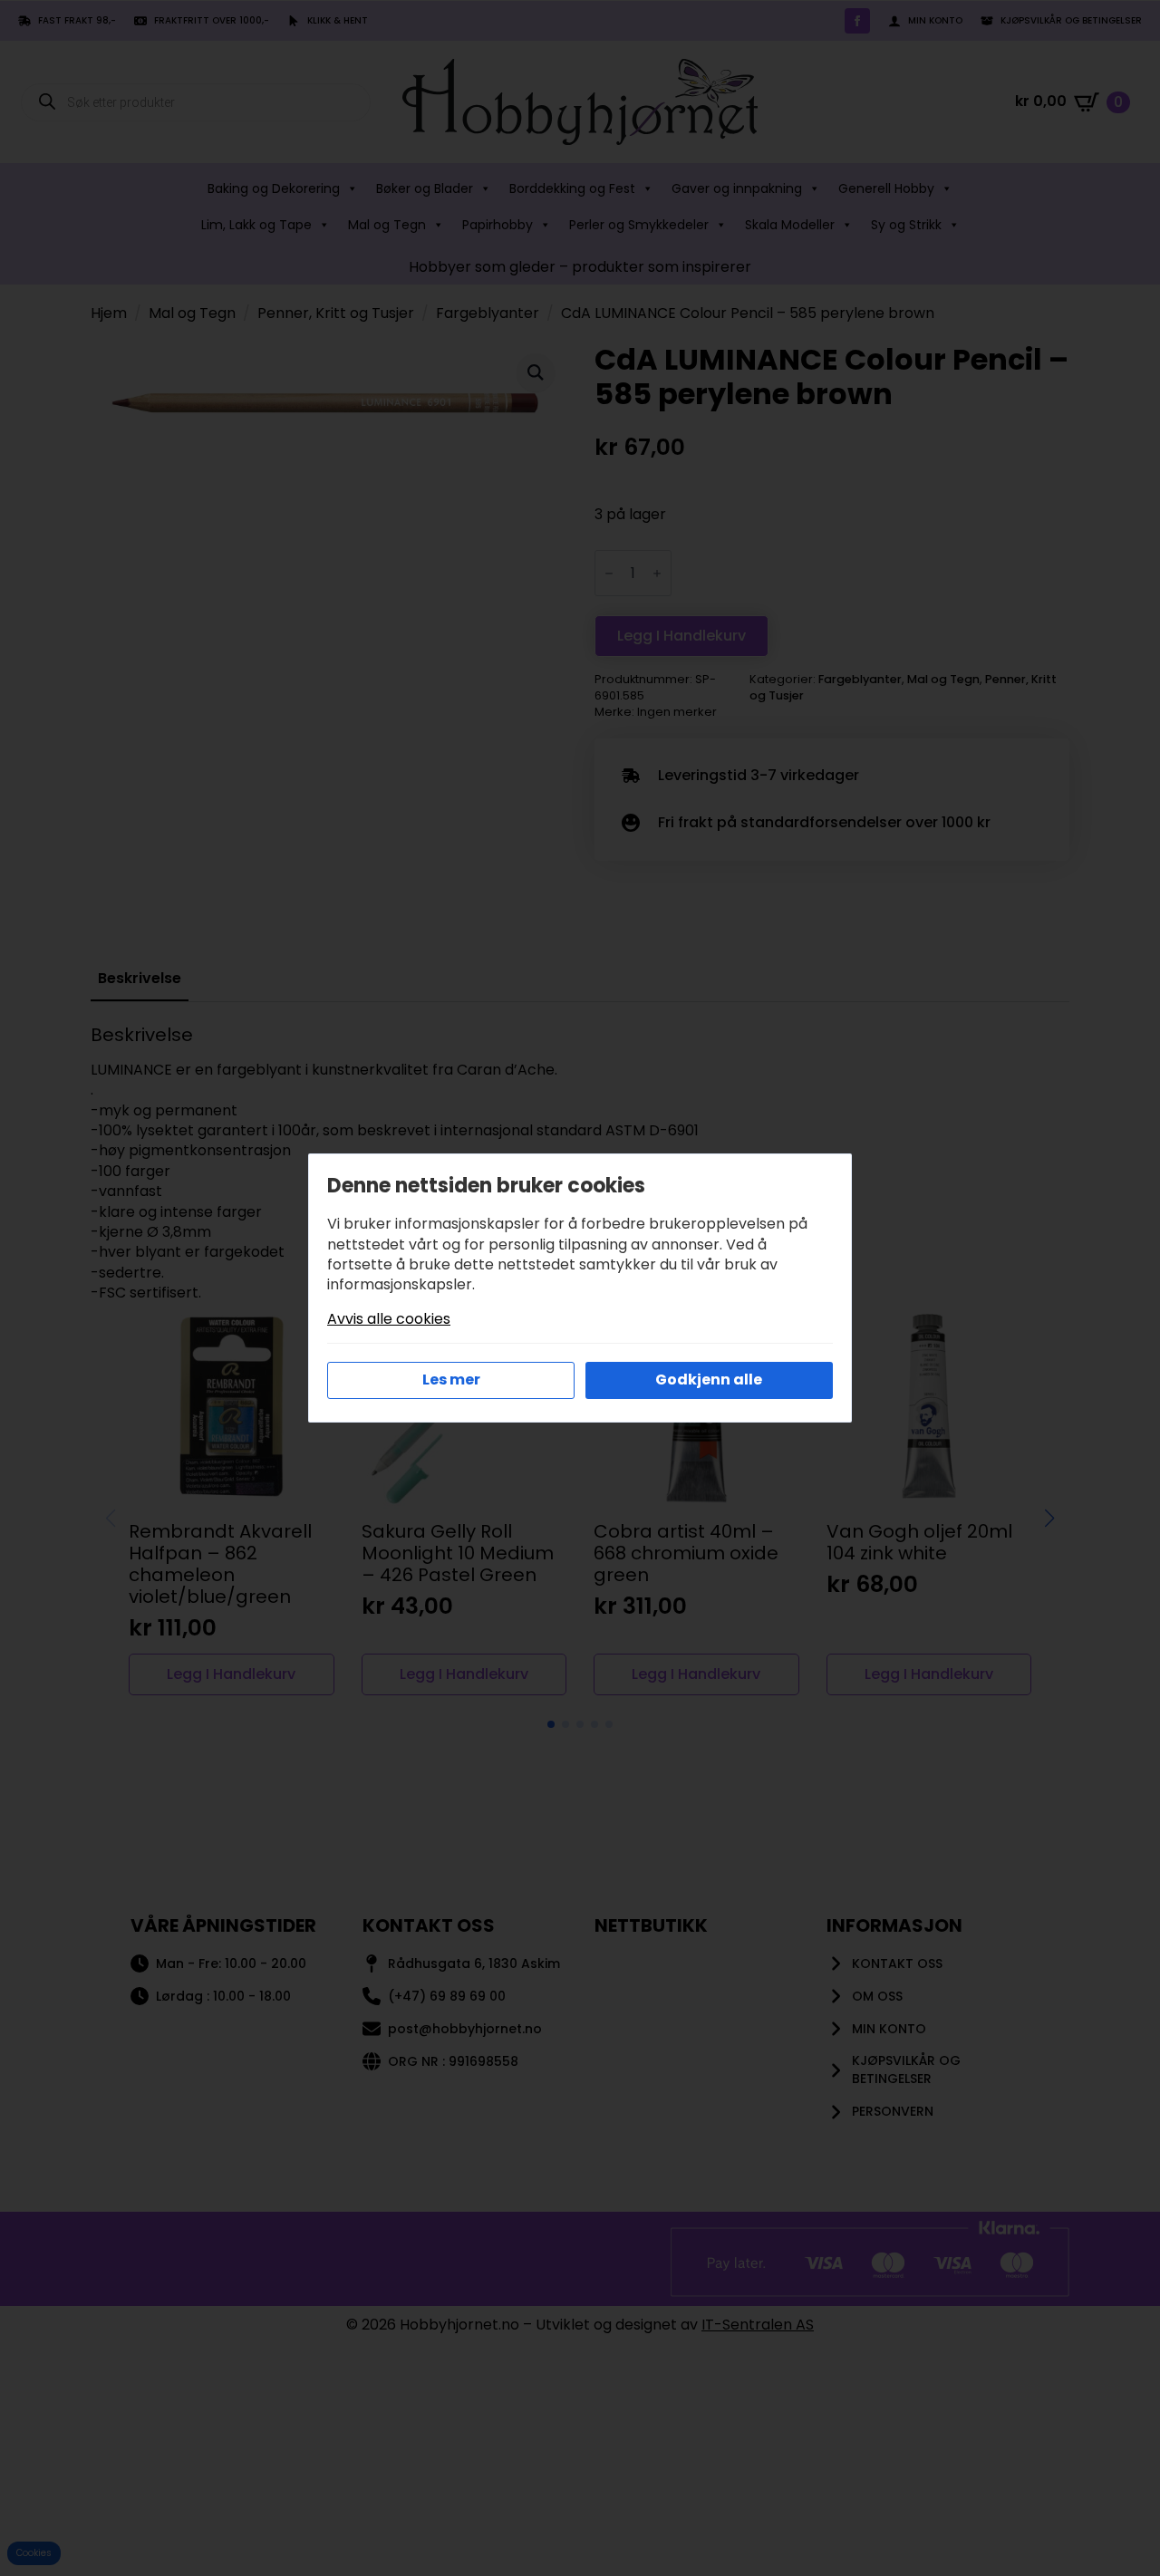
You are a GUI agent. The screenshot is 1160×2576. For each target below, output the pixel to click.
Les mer (451, 1380)
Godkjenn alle (709, 1380)
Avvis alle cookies (389, 1319)
